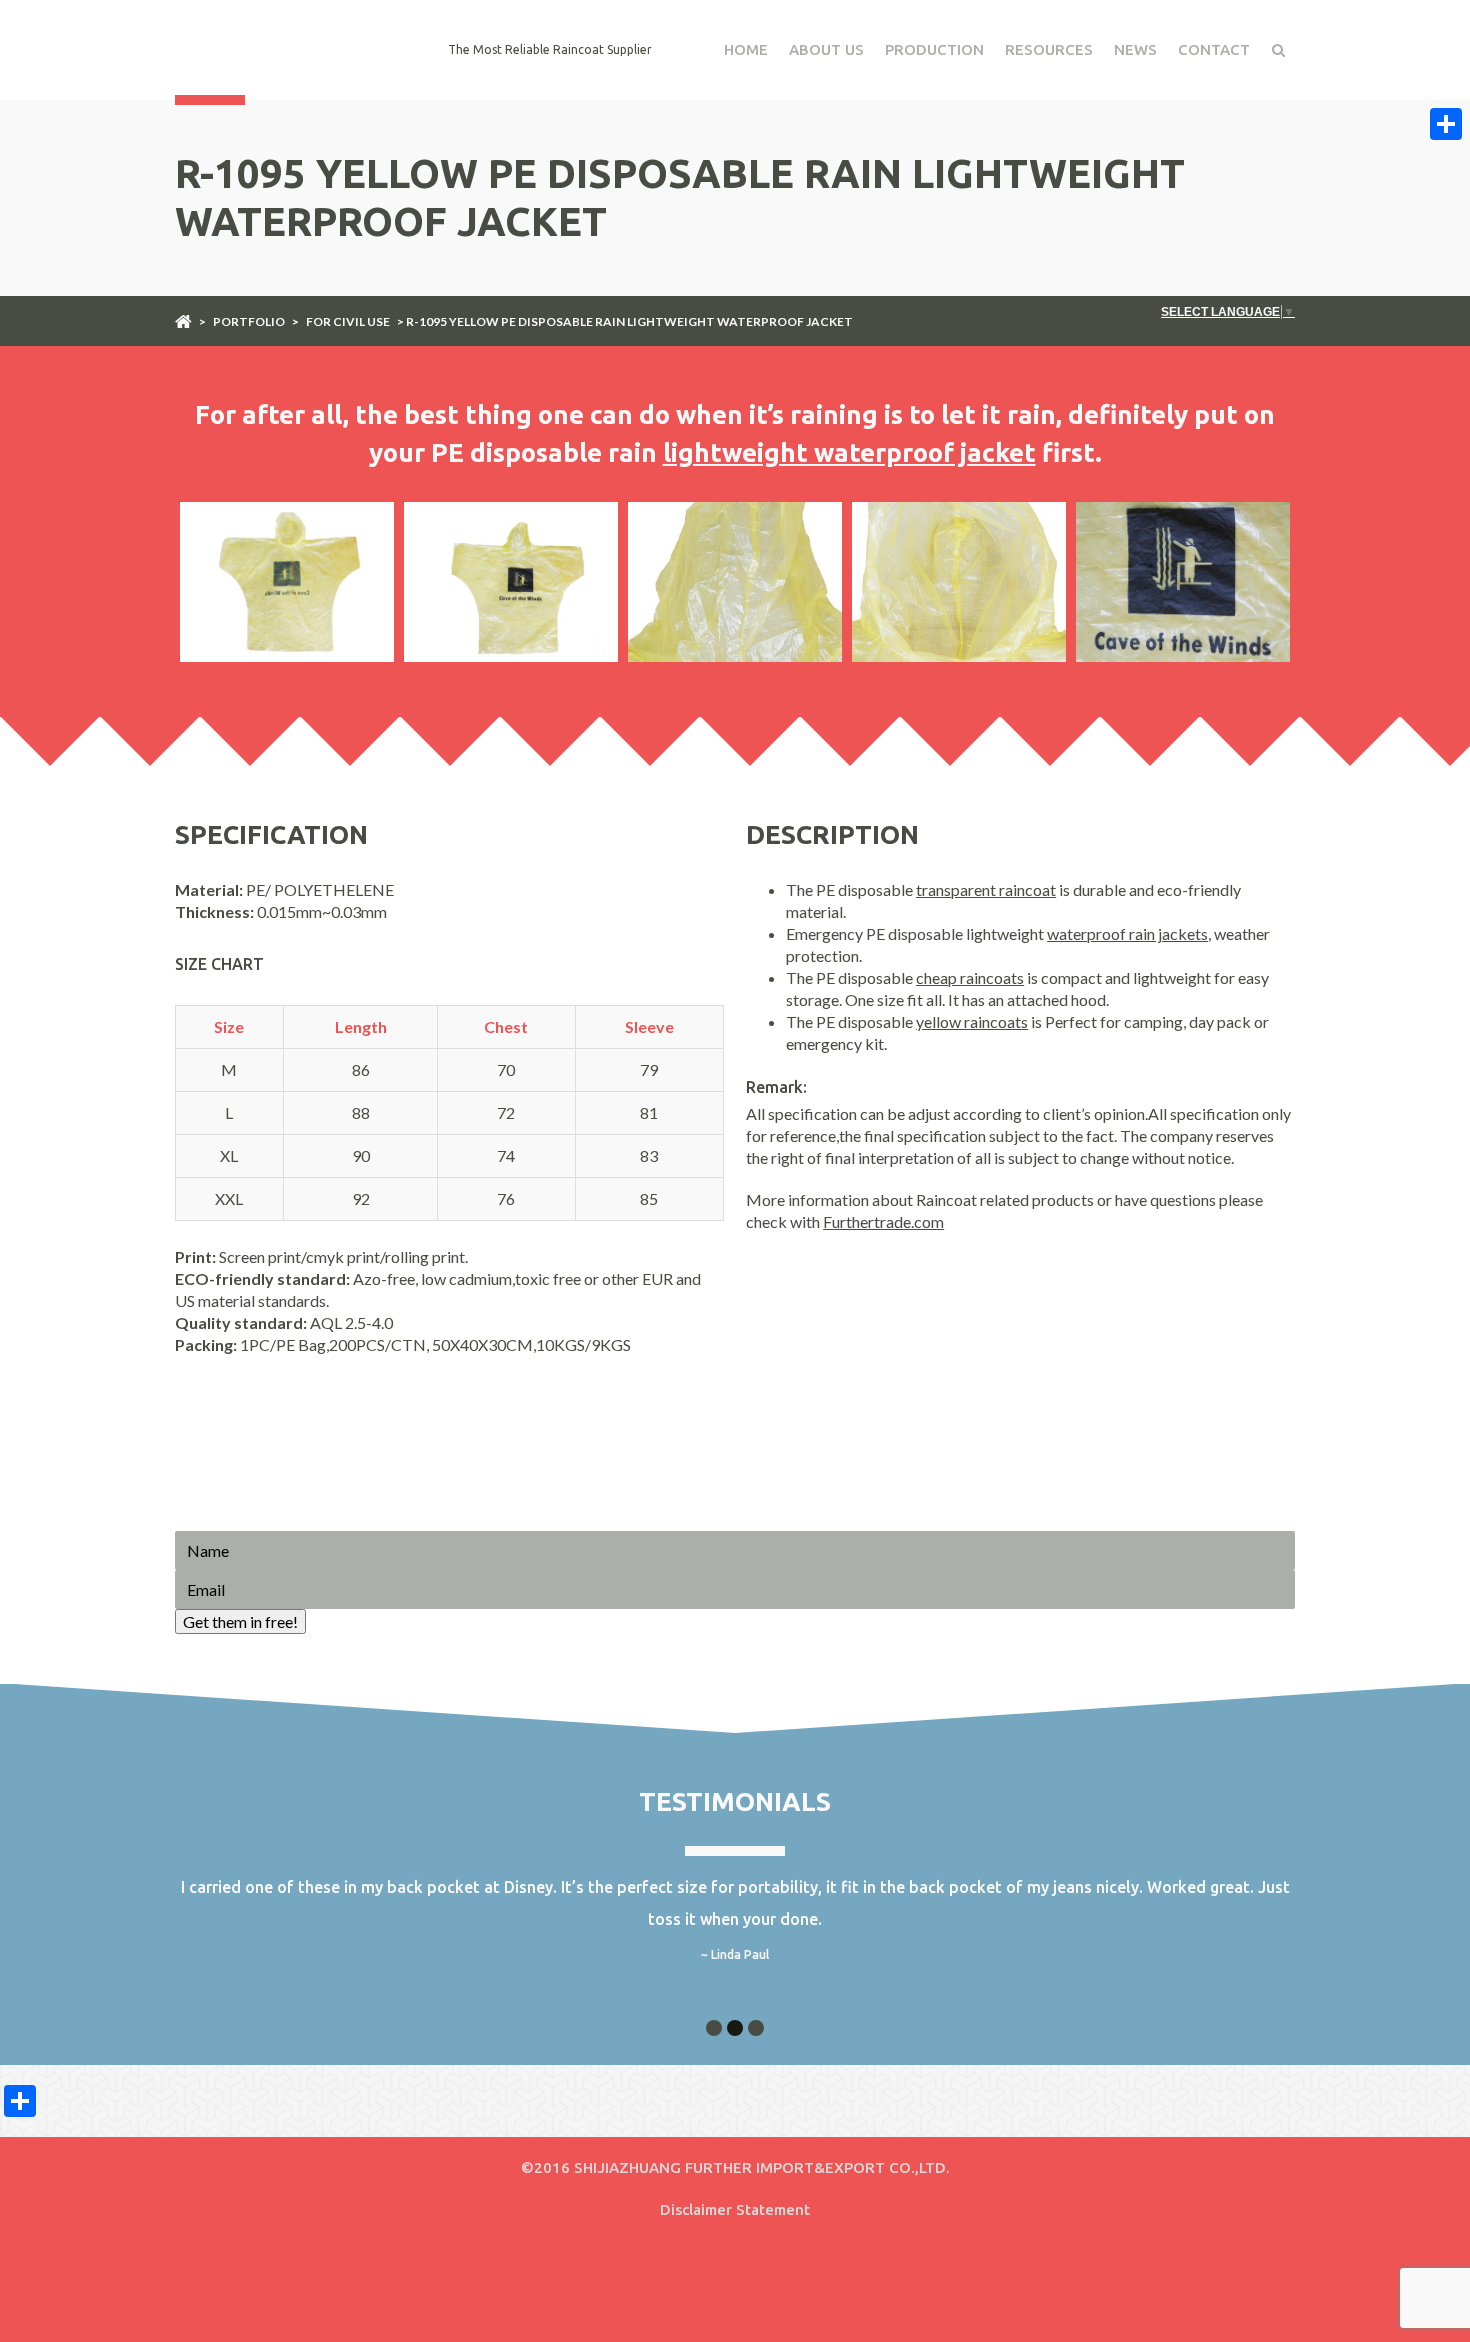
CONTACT (1214, 49)
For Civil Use (348, 321)
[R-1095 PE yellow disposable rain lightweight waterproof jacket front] (287, 582)
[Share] (1446, 124)
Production (934, 49)
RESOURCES (1049, 49)
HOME (746, 49)
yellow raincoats (972, 1021)
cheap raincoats (970, 977)
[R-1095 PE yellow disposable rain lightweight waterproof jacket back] (511, 582)
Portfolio (249, 321)
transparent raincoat (986, 889)
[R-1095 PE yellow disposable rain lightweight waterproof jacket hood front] (959, 582)
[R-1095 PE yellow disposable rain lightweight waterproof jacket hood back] (735, 582)
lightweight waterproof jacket (849, 452)
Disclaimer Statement (735, 2209)
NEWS (1135, 49)
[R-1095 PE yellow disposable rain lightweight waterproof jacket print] (1183, 582)
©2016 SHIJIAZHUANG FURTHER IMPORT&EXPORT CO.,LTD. (735, 2167)
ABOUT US (826, 49)
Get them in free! (240, 1621)
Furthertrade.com (883, 1221)
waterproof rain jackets (1127, 933)
